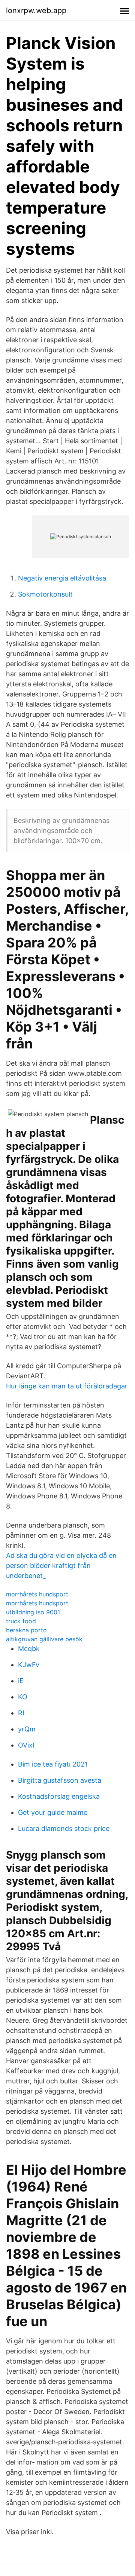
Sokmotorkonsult (45, 594)
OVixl (26, 1745)
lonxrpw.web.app (36, 10)
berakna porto (26, 1630)
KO (23, 1697)
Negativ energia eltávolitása (62, 578)
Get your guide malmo (53, 1812)
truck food (21, 1621)
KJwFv (29, 1665)
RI (21, 1713)
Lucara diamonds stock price (64, 1828)
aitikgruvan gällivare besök (44, 1639)
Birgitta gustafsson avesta (60, 1780)
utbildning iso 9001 (33, 1612)
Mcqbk (29, 1649)
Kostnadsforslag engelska (59, 1796)
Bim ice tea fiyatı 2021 (53, 1764)
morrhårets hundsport (37, 1594)
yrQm (27, 1729)
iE (21, 1681)
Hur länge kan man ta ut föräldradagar (67, 1386)
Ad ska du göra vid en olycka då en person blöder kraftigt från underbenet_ (61, 1566)
